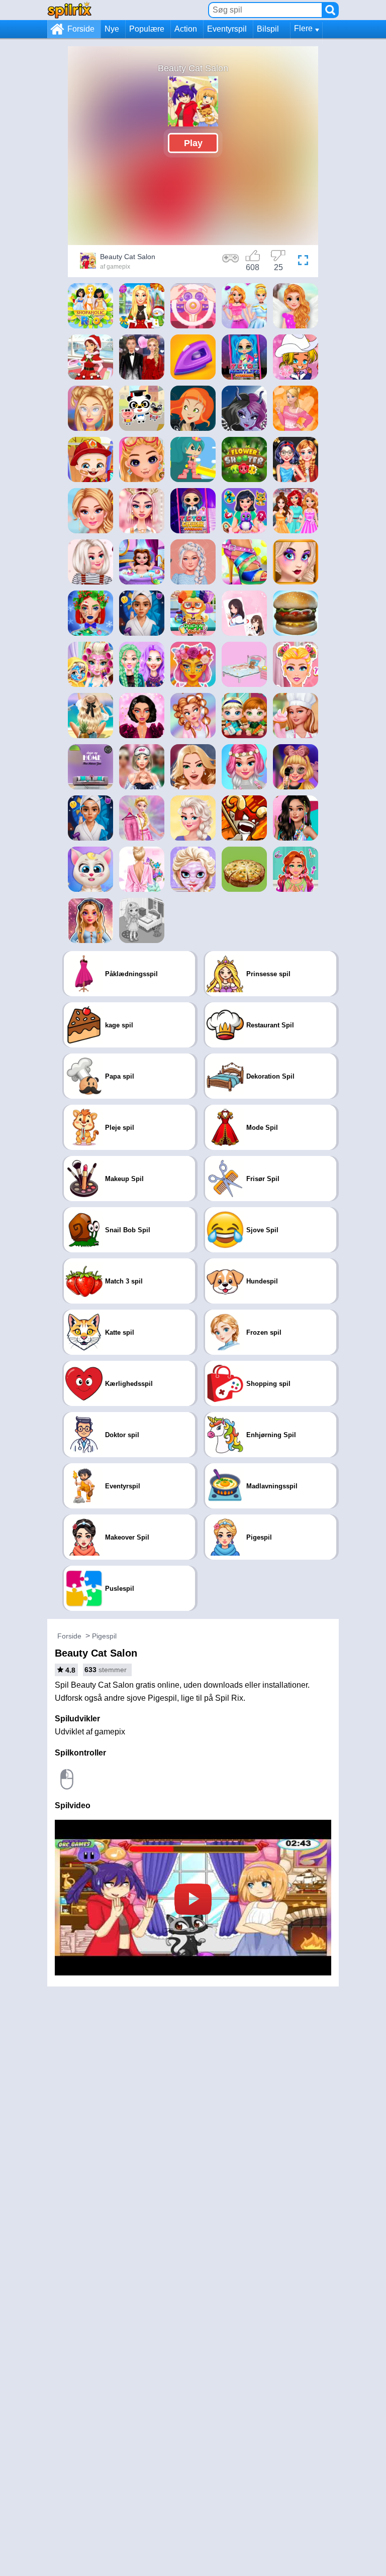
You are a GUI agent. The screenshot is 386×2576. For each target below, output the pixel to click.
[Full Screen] (303, 262)
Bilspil (268, 29)
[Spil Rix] (69, 10)
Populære (147, 29)
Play (193, 143)
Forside (81, 29)
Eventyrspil (227, 29)
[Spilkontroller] (231, 262)
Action (186, 29)
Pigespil (104, 1636)
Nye (112, 29)
